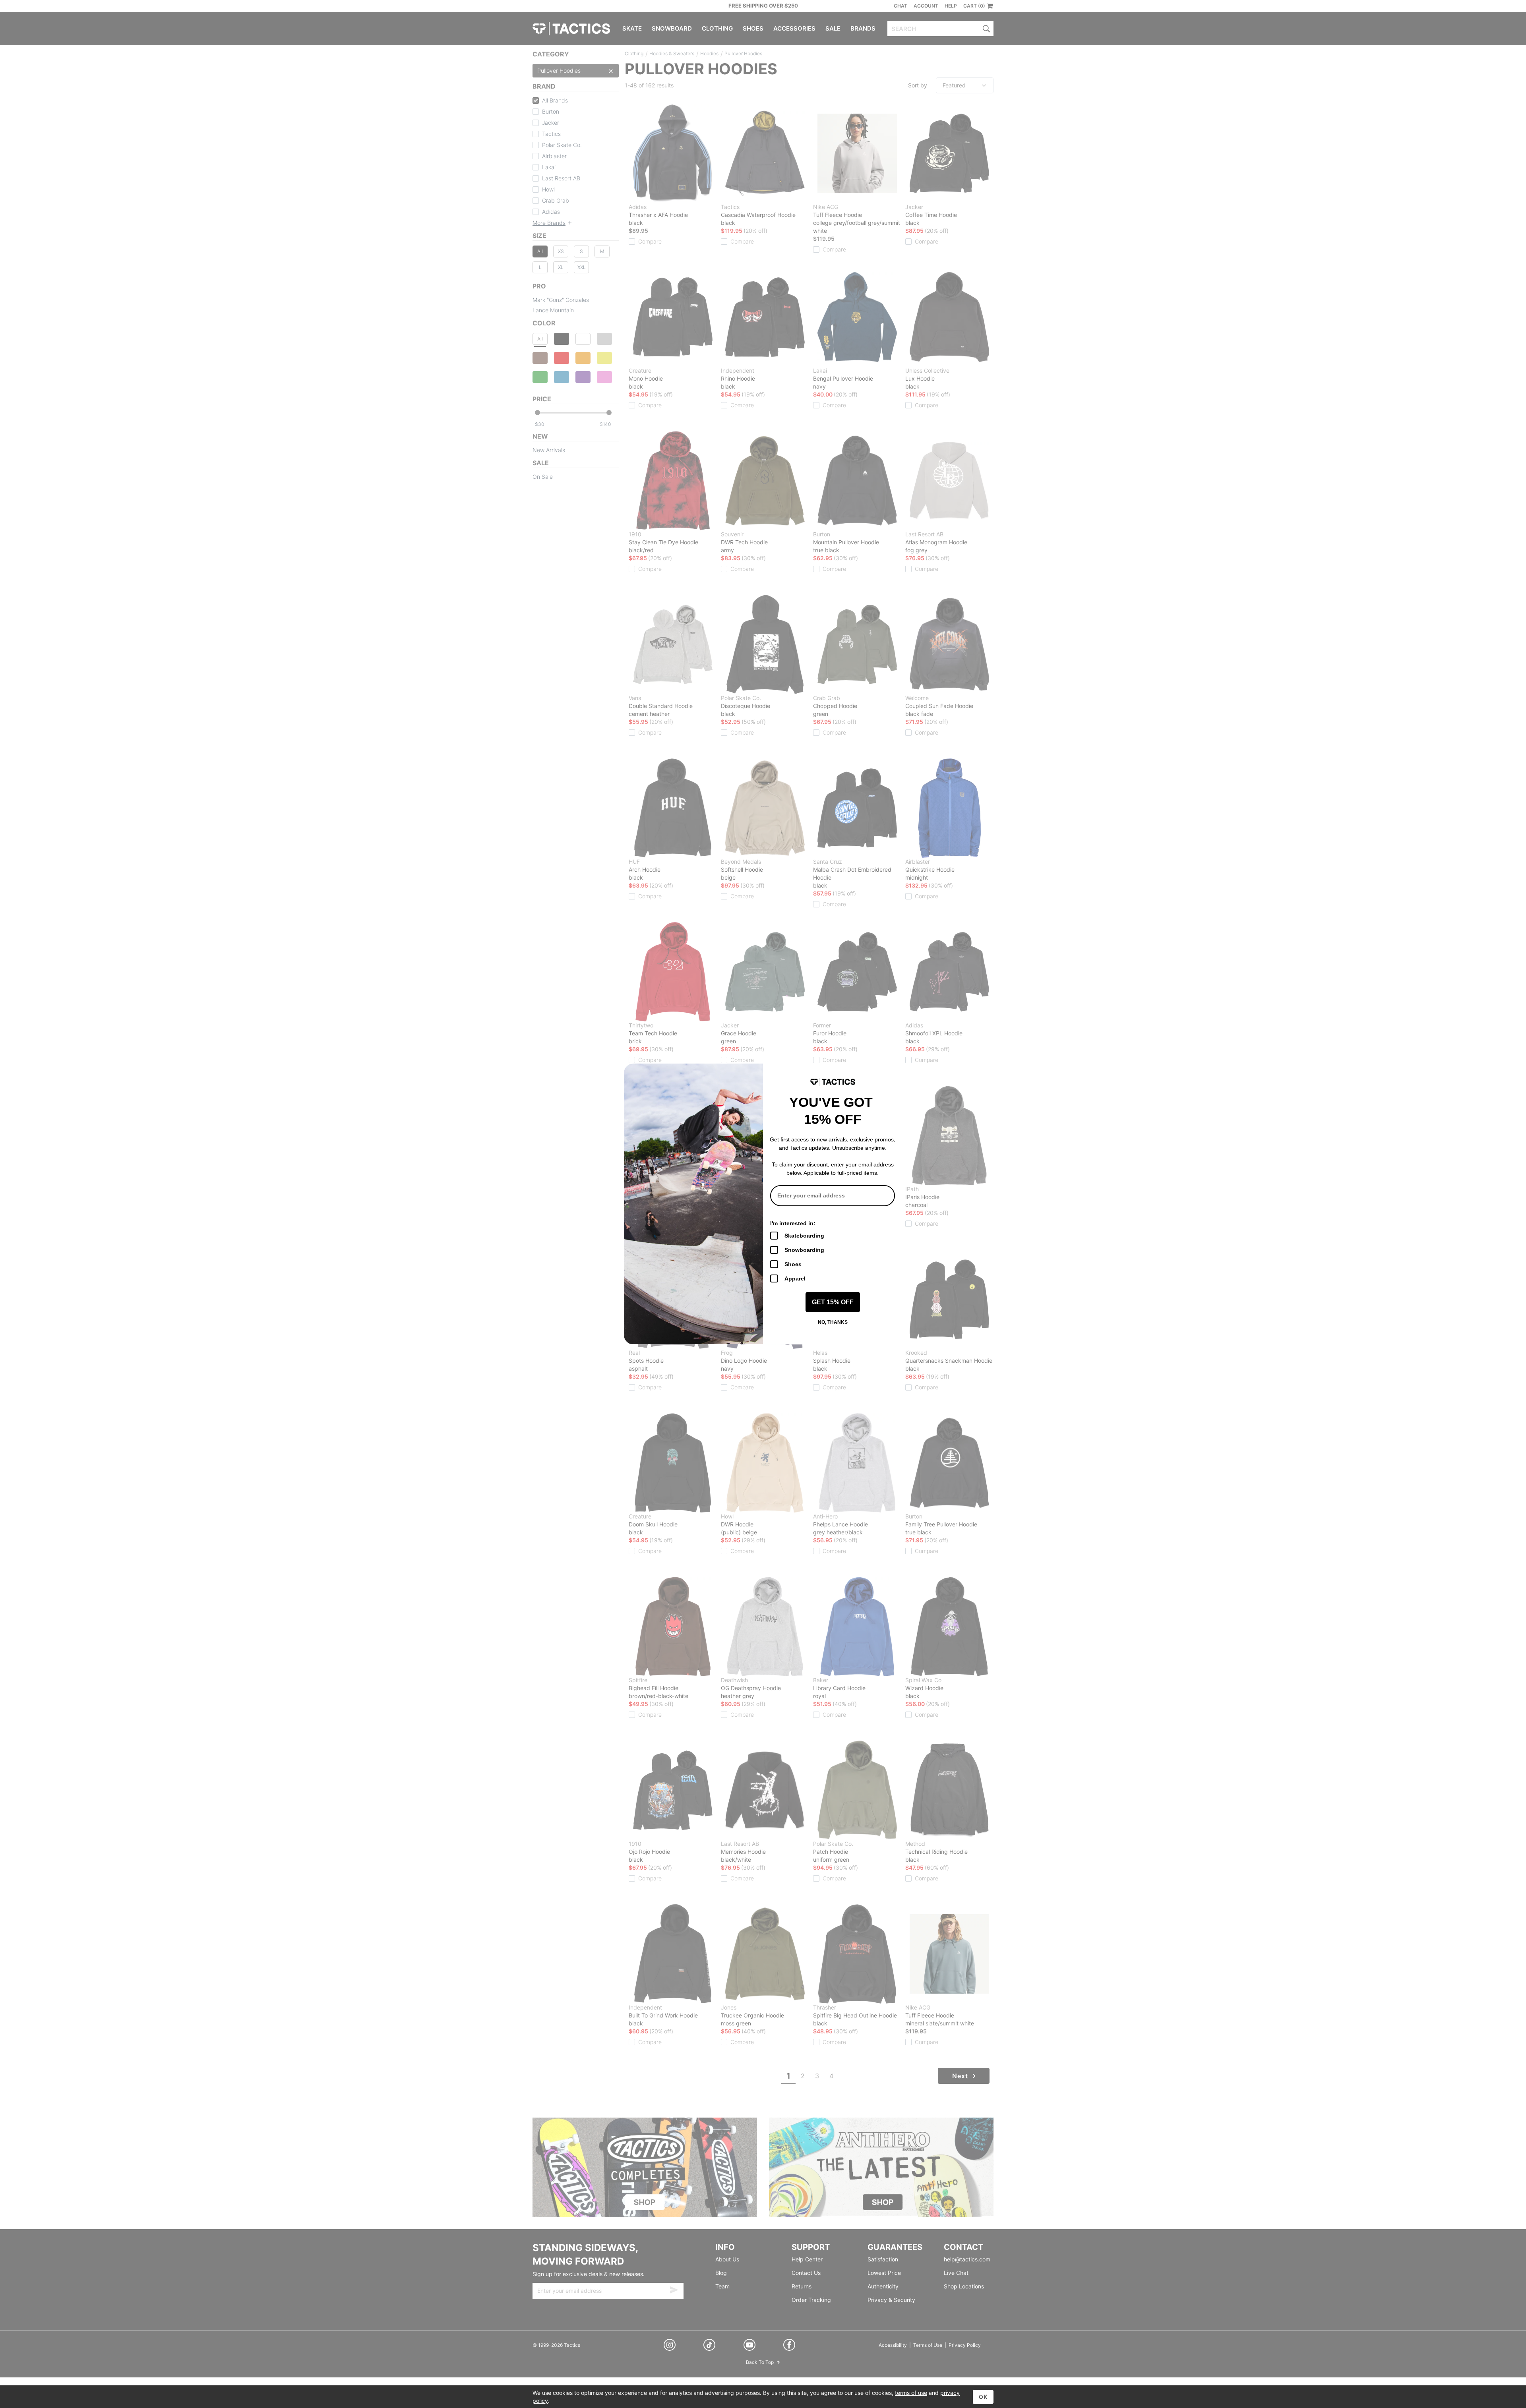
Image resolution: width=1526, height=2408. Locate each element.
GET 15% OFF (833, 1302)
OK (983, 2397)
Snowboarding (804, 1250)
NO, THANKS (833, 1322)
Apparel (795, 1278)
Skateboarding (804, 1236)
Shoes (793, 1264)
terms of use (911, 2393)
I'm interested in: (793, 1223)
